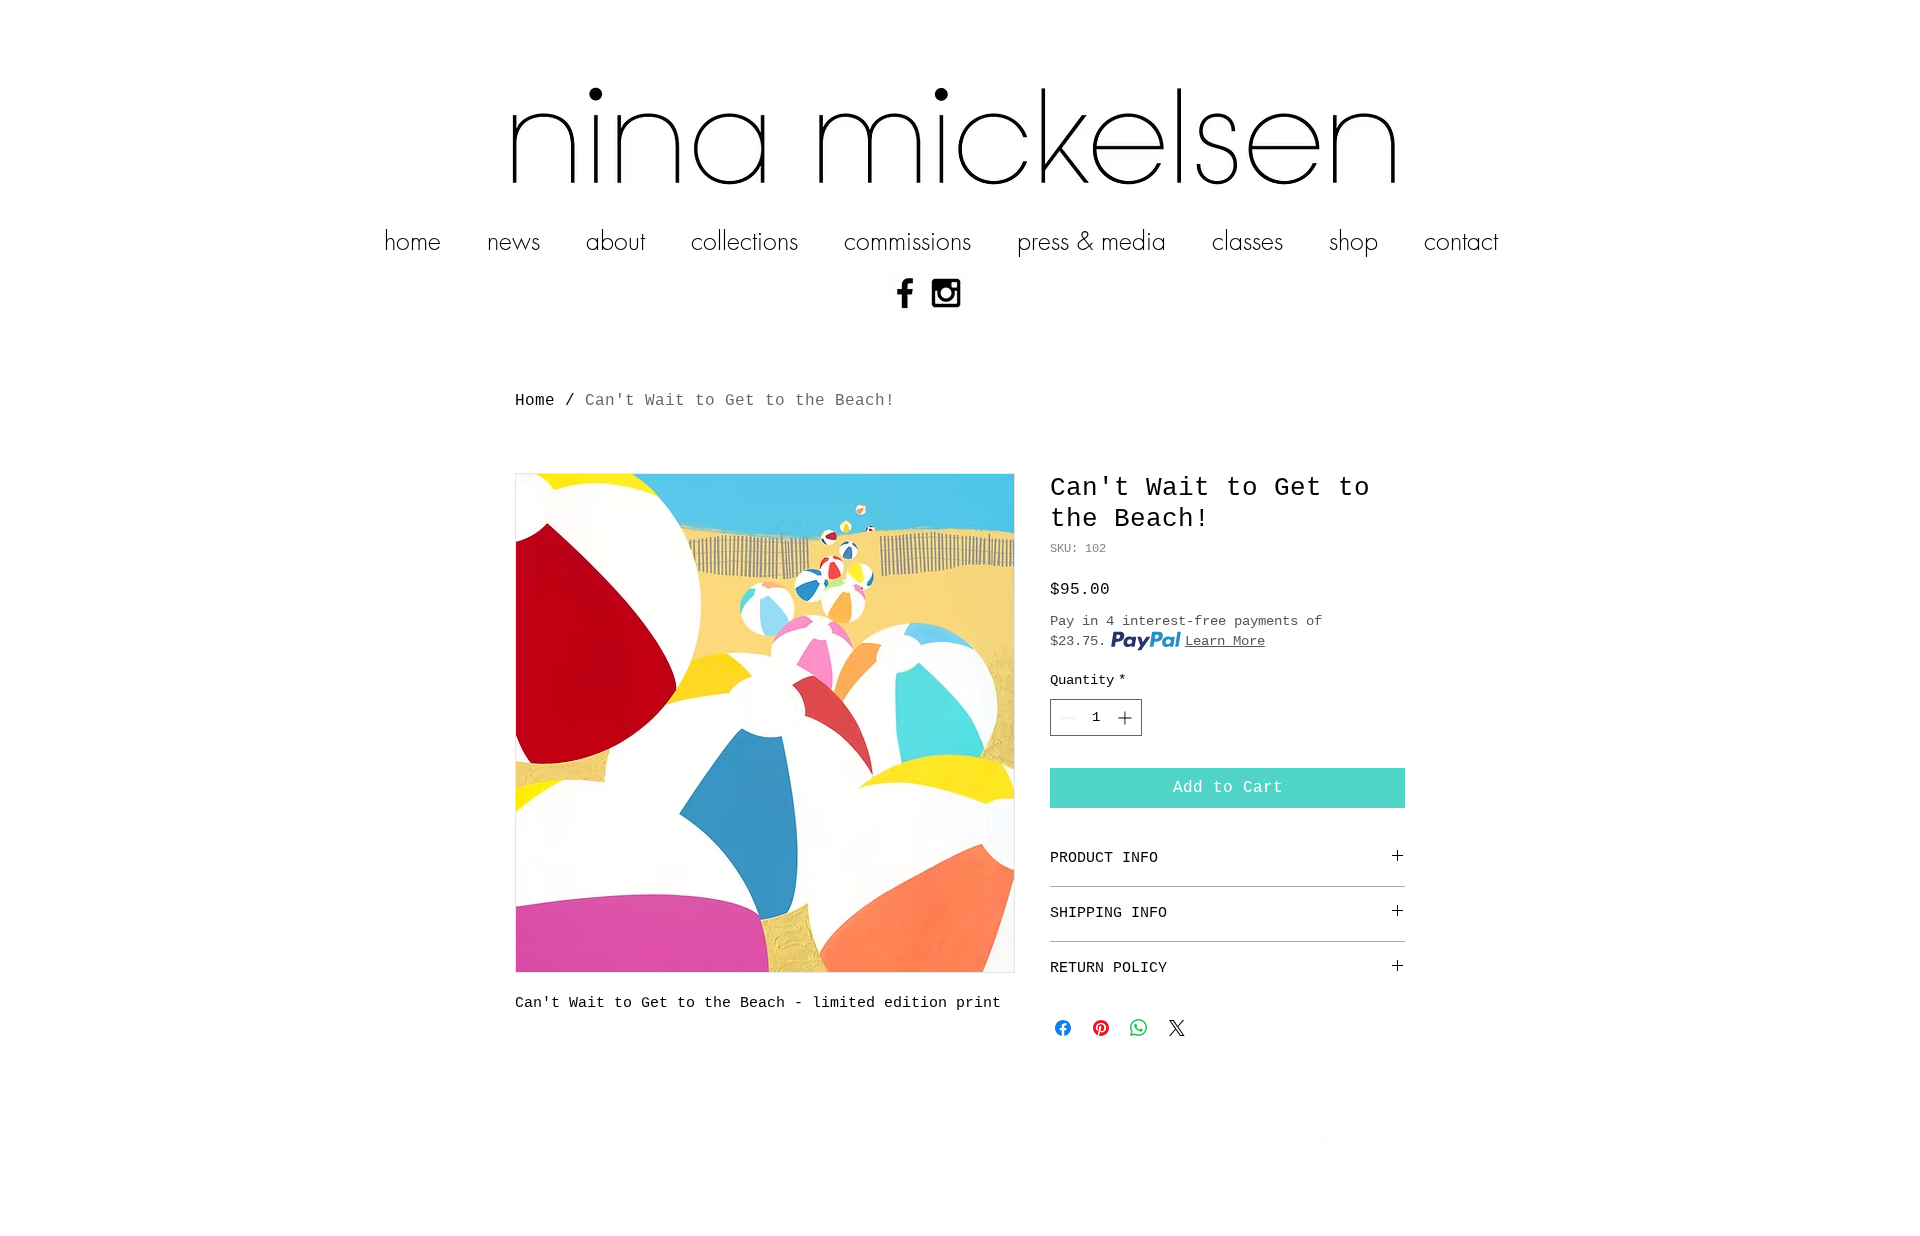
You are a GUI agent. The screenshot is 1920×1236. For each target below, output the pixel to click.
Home (535, 401)
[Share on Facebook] (1063, 1028)
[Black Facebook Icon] (905, 293)
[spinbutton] (1096, 717)
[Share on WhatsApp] (1139, 1028)
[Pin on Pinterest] (1101, 1028)
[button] (744, 232)
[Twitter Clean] (1366, 1133)
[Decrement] (1065, 717)
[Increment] (1126, 717)
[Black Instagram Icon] (946, 293)
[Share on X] (1177, 1028)
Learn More (1225, 641)
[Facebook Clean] (1322, 1133)
